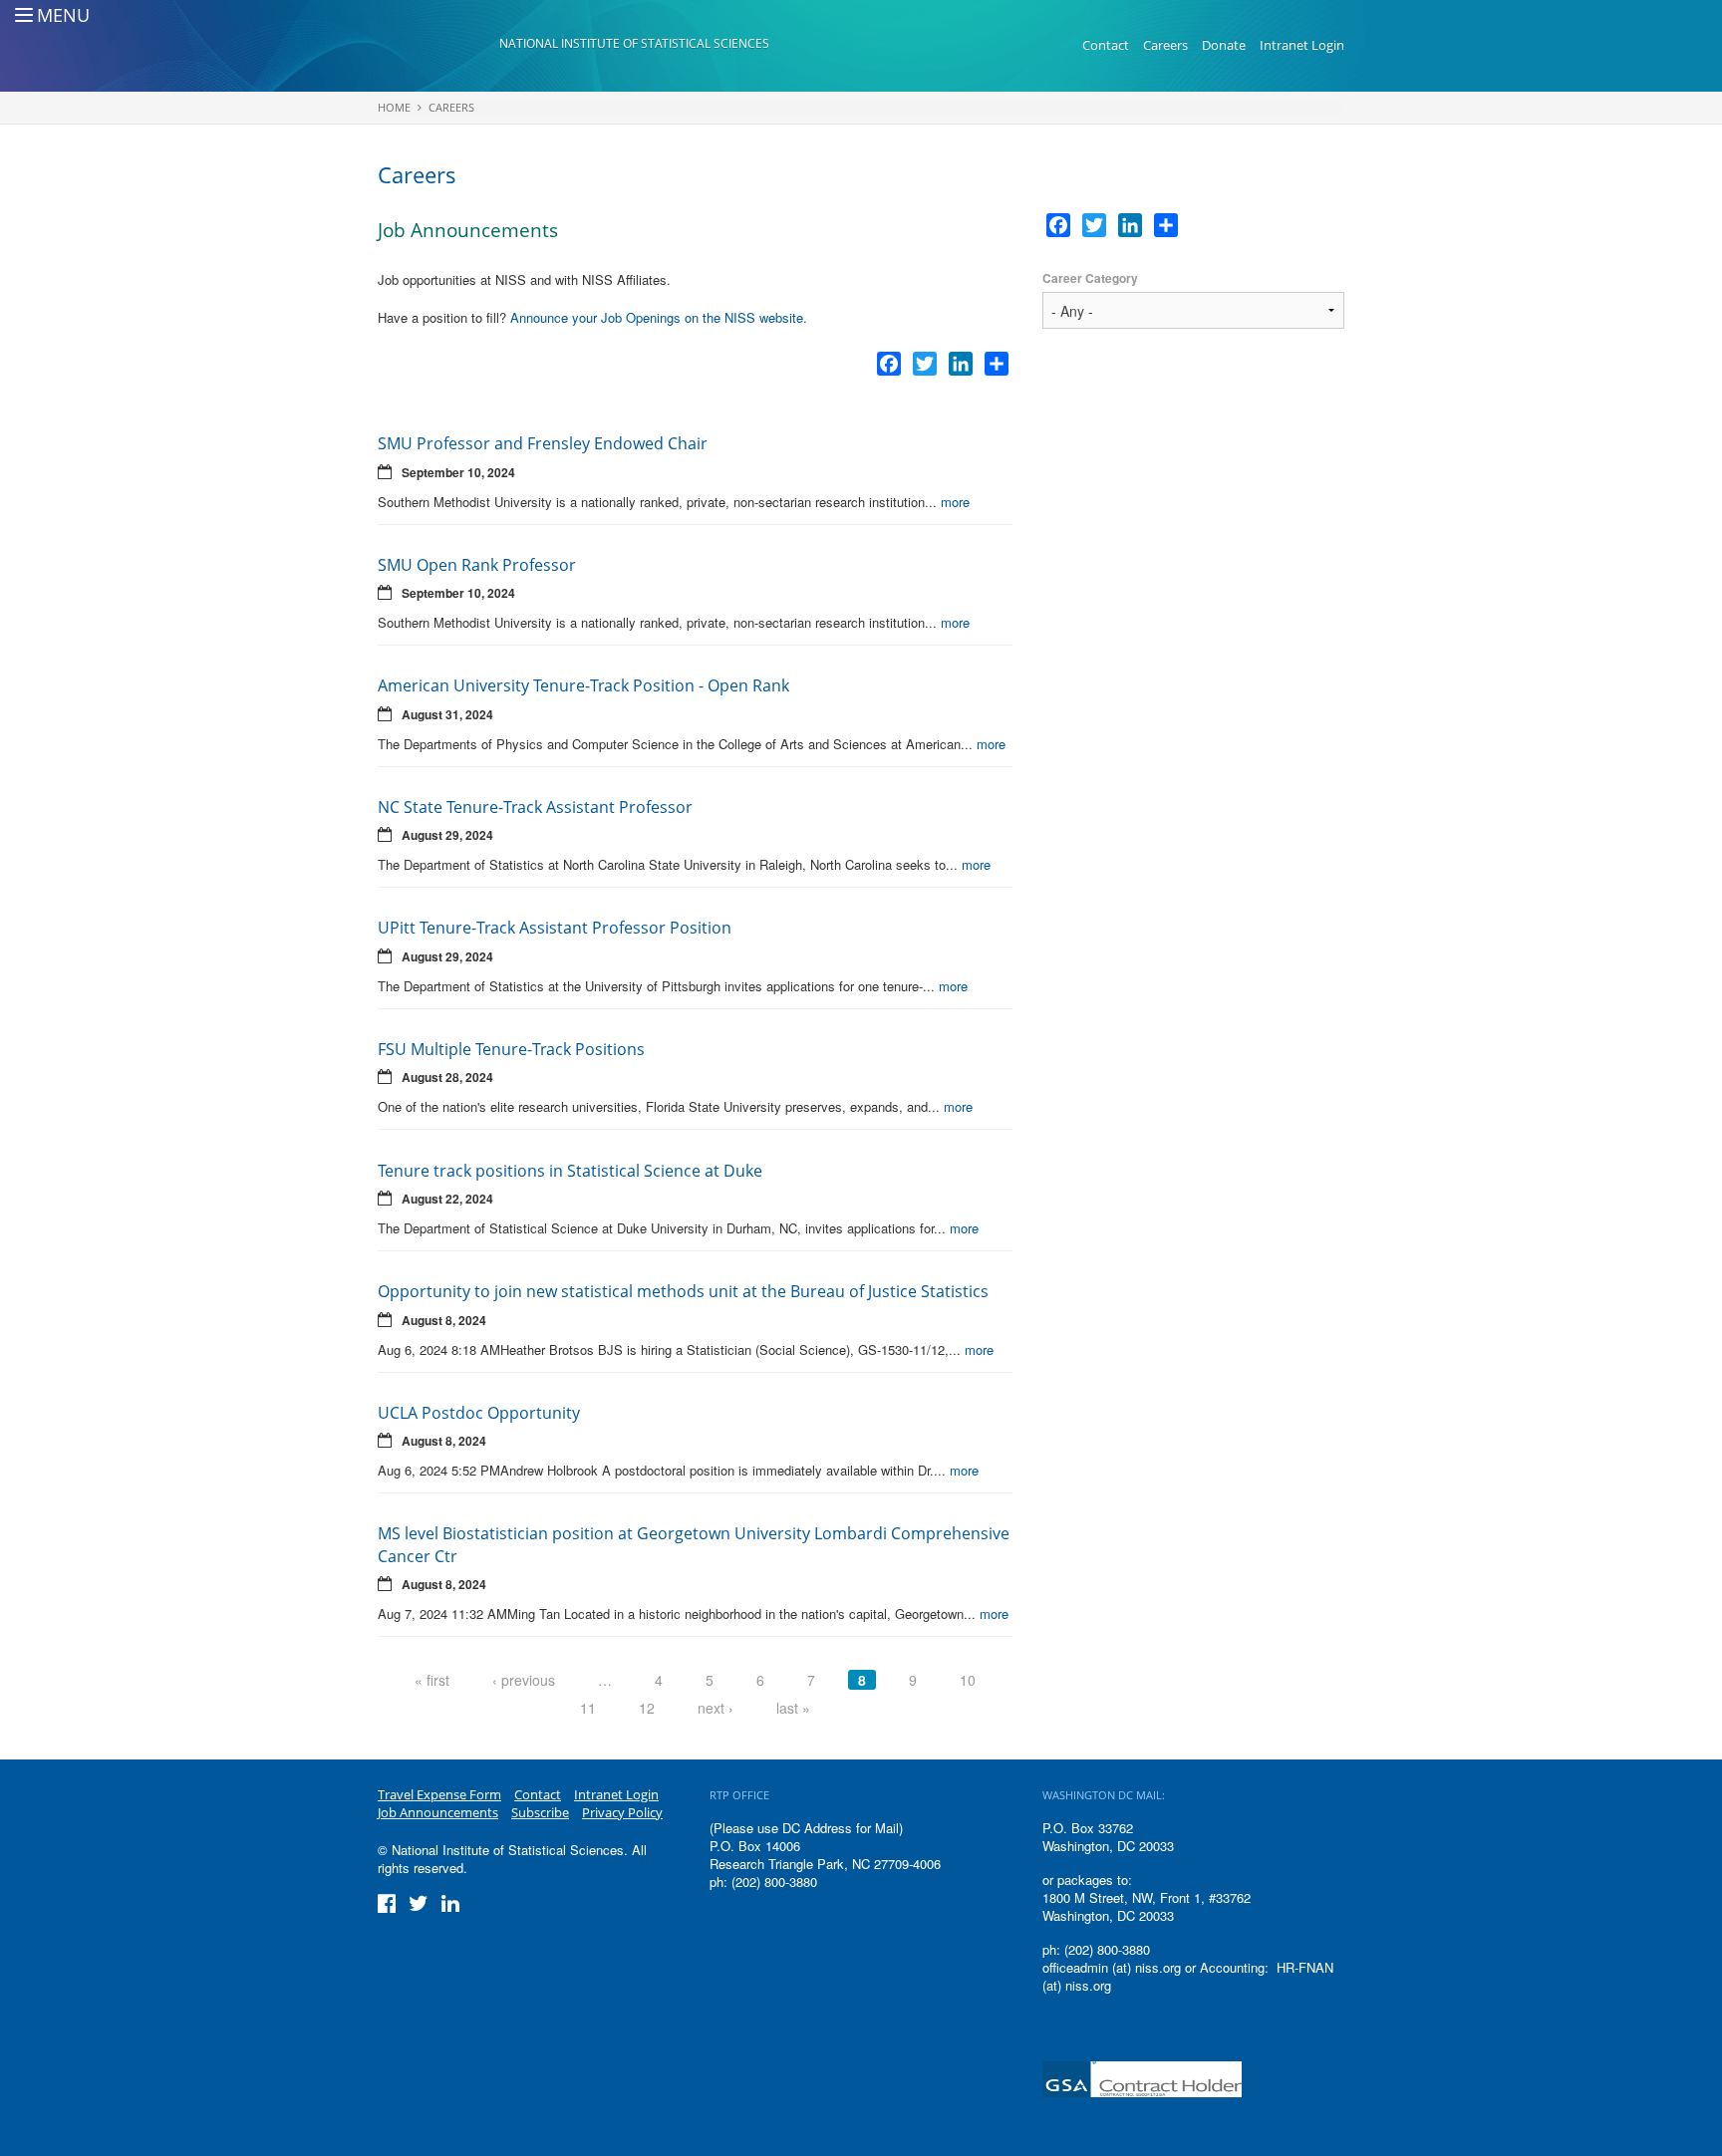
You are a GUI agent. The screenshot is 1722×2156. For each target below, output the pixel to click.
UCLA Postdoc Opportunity (479, 1413)
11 (588, 1708)
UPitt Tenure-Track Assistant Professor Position (555, 928)
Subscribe (540, 1812)
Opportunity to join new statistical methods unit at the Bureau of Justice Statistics (683, 1291)
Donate (1224, 45)
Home (394, 107)
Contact (1106, 45)
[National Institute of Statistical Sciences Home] (438, 46)
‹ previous (524, 1680)
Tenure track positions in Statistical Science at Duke (570, 1171)
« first (432, 1680)
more (955, 502)
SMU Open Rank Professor (477, 565)
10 (968, 1680)
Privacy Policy (622, 1812)
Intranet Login (1302, 45)
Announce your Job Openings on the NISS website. (659, 317)
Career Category (1090, 279)
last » (793, 1708)
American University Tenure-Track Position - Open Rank (583, 685)
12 (647, 1708)
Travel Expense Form (439, 1794)
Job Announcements (438, 1812)
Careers (1165, 45)
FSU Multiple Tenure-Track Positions (511, 1049)
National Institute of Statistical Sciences (634, 43)
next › (716, 1708)
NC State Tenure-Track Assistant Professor (535, 807)
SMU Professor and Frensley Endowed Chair (543, 443)
